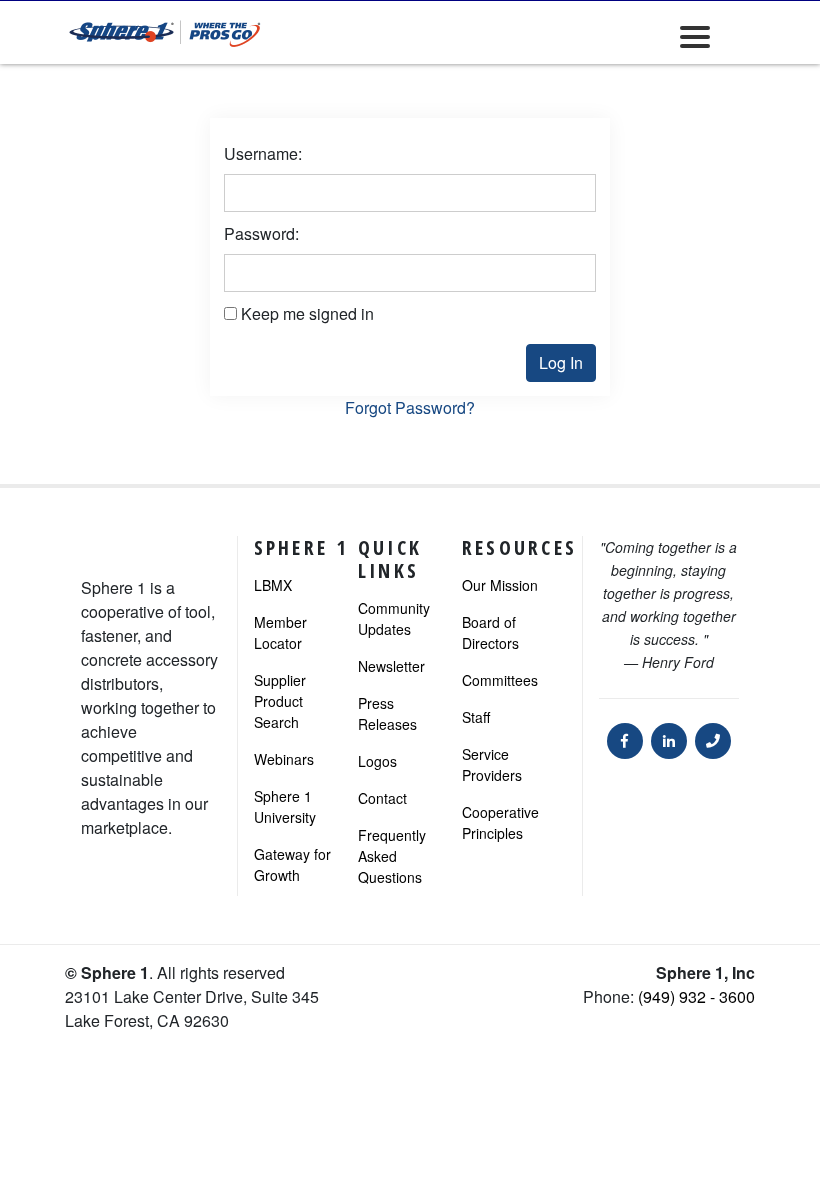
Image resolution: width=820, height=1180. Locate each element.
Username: (263, 153)
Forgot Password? (410, 407)
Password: (261, 233)
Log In (561, 362)
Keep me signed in (307, 313)
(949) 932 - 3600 (696, 996)
